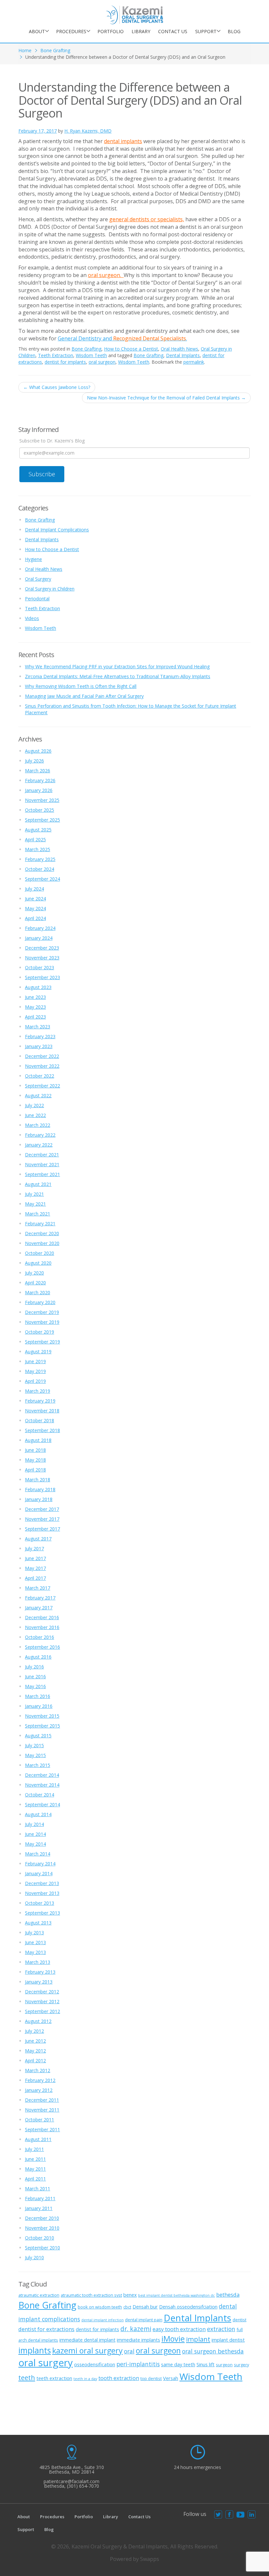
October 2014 (40, 1795)
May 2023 (35, 1007)
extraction (221, 2329)
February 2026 (40, 780)
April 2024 (35, 918)
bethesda (228, 2295)
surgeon (224, 2365)
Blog (234, 31)
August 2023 (38, 987)
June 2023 (35, 997)
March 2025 (38, 849)
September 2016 (42, 1647)
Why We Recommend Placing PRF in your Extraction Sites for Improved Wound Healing (117, 666)
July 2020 (34, 1273)
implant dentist (228, 2340)
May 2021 (35, 1204)
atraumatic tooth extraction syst (91, 2295)
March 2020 (38, 1292)
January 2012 (39, 2090)
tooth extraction (119, 2378)
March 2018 (38, 1480)
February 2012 (40, 2080)
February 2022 (40, 1135)
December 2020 (42, 1233)
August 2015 (38, 1736)
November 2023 (42, 958)
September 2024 (42, 879)
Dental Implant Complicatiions (57, 530)
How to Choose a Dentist (131, 349)
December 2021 (42, 1155)
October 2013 (40, 1903)
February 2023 (40, 1036)
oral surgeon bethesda (213, 2351)
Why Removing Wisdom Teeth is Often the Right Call (81, 686)
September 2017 (42, 1529)
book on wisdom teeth (100, 2307)
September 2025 (42, 820)
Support (206, 31)
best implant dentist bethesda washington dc (176, 2295)
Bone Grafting (55, 50)
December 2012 (42, 1992)
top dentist (151, 2378)
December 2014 (42, 1775)
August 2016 (38, 1657)
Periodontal (37, 599)
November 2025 (42, 800)
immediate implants (138, 2340)
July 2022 (34, 1105)
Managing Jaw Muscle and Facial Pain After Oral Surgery (84, 696)
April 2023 (35, 1017)
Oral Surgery (38, 579)
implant (198, 2339)
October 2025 (40, 810)
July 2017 (34, 1548)
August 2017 (38, 1539)
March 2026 (38, 771)
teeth (27, 2377)
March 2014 (38, 1854)
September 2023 (42, 977)
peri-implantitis (138, 2364)
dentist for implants (65, 362)
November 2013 (42, 1893)
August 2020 (38, 1263)
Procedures (71, 31)
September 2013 (42, 1913)
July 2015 (34, 1745)
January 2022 (39, 1145)
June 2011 (35, 2159)
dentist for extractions (46, 2329)
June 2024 (35, 899)
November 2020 (42, 1243)
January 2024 (39, 938)
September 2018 (42, 1430)
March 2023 (38, 1027)
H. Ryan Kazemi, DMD (88, 131)
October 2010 (40, 2238)
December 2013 (42, 1883)
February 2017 (40, 1598)
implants (35, 2350)
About (37, 31)
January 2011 (39, 2208)
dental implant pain (144, 2320)
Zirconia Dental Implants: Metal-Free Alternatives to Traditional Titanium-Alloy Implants (118, 676)
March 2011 (38, 2189)
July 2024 (34, 889)
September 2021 (42, 1174)
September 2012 (42, 2011)
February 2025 (40, 859)
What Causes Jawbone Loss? (57, 387)
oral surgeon (102, 362)
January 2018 (39, 1499)
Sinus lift (206, 2364)
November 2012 (42, 2001)
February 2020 (40, 1302)
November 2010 (42, 2228)
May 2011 (35, 2169)
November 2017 (42, 1519)
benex (130, 2295)
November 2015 (42, 1716)
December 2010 (42, 2218)
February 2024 (40, 928)
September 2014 (42, 1804)
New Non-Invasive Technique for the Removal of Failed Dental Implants (166, 398)
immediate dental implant (87, 2340)
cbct (127, 2307)
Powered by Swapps (134, 2559)
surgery (241, 2365)
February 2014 (40, 1864)
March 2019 (38, 1391)
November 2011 (42, 2110)
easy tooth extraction (179, 2329)
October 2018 (40, 1420)
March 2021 (38, 1214)
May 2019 (35, 1371)
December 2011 (42, 2100)
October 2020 (40, 1253)
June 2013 (35, 1942)
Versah (171, 2378)
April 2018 (35, 1470)
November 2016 (42, 1627)
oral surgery (46, 2363)
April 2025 (35, 839)
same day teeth (178, 2364)
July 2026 (34, 761)
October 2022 (40, 1076)
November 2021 (42, 1164)
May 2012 (35, 2051)
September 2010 (42, 2248)
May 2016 (35, 1686)
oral (129, 2351)
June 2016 (35, 1676)
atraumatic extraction (39, 2295)
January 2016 (39, 1706)
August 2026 (38, 751)
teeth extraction (54, 2378)
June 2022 (35, 1115)
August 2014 (38, 1814)
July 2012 (34, 2031)
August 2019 (38, 1352)
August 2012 (38, 2021)
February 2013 (40, 1972)
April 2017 (35, 1578)
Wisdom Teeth (91, 355)
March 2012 (38, 2070)
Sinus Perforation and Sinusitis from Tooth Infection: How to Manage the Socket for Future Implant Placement (131, 709)
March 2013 (38, 1962)
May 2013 (35, 1952)
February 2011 (40, 2198)
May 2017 (35, 1568)
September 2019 (42, 1342)
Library (141, 31)
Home (25, 50)
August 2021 (38, 1184)
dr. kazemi (136, 2329)
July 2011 (34, 2149)
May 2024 (35, 908)
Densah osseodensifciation (188, 2307)
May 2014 (35, 1844)
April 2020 (35, 1283)
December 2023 (42, 948)
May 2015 (35, 1755)
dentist (239, 2320)
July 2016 (34, 1667)
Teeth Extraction (56, 355)
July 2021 (34, 1194)
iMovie (173, 2339)
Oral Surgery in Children (50, 589)
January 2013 (39, 1982)
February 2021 (40, 1224)
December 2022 (42, 1056)
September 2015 (42, 1726)
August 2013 (38, 1923)
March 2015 (38, 1765)
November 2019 (42, 1322)
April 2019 (35, 1381)
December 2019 (42, 1312)
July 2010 (34, 2257)
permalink (194, 362)
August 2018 (38, 1440)
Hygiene (33, 559)
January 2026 (39, 790)
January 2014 (39, 1873)
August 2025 (38, 830)
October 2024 (40, 869)
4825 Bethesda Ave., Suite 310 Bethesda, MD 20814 (72, 2469)
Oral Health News (179, 349)
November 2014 (42, 1785)
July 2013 (34, 1932)
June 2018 (35, 1450)
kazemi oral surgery (87, 2351)
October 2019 (40, 1332)
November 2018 (42, 1411)
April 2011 (35, 2179)
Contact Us (173, 31)
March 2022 (38, 1125)
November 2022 (42, 1066)
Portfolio (111, 31)
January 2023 (39, 1046)
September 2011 (42, 2129)
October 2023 (40, 967)
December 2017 (42, 1509)
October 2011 (40, 2120)
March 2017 (38, 1588)
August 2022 (38, 1095)
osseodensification (95, 2364)
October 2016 (40, 1637)
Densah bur (145, 2307)
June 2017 (35, 1558)
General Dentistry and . (122, 338)
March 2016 (38, 1696)
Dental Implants (183, 355)
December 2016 (42, 1617)
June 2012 (35, 2041)
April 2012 (35, 2061)
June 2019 (35, 1361)
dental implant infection (103, 2320)
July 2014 (34, 1824)
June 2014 (35, 1834)
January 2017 (39, 1608)
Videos (32, 618)
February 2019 (40, 1401)
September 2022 (42, 1086)
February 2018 (40, 1489)
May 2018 (35, 1460)
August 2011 (38, 2139)
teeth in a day (85, 2379)
